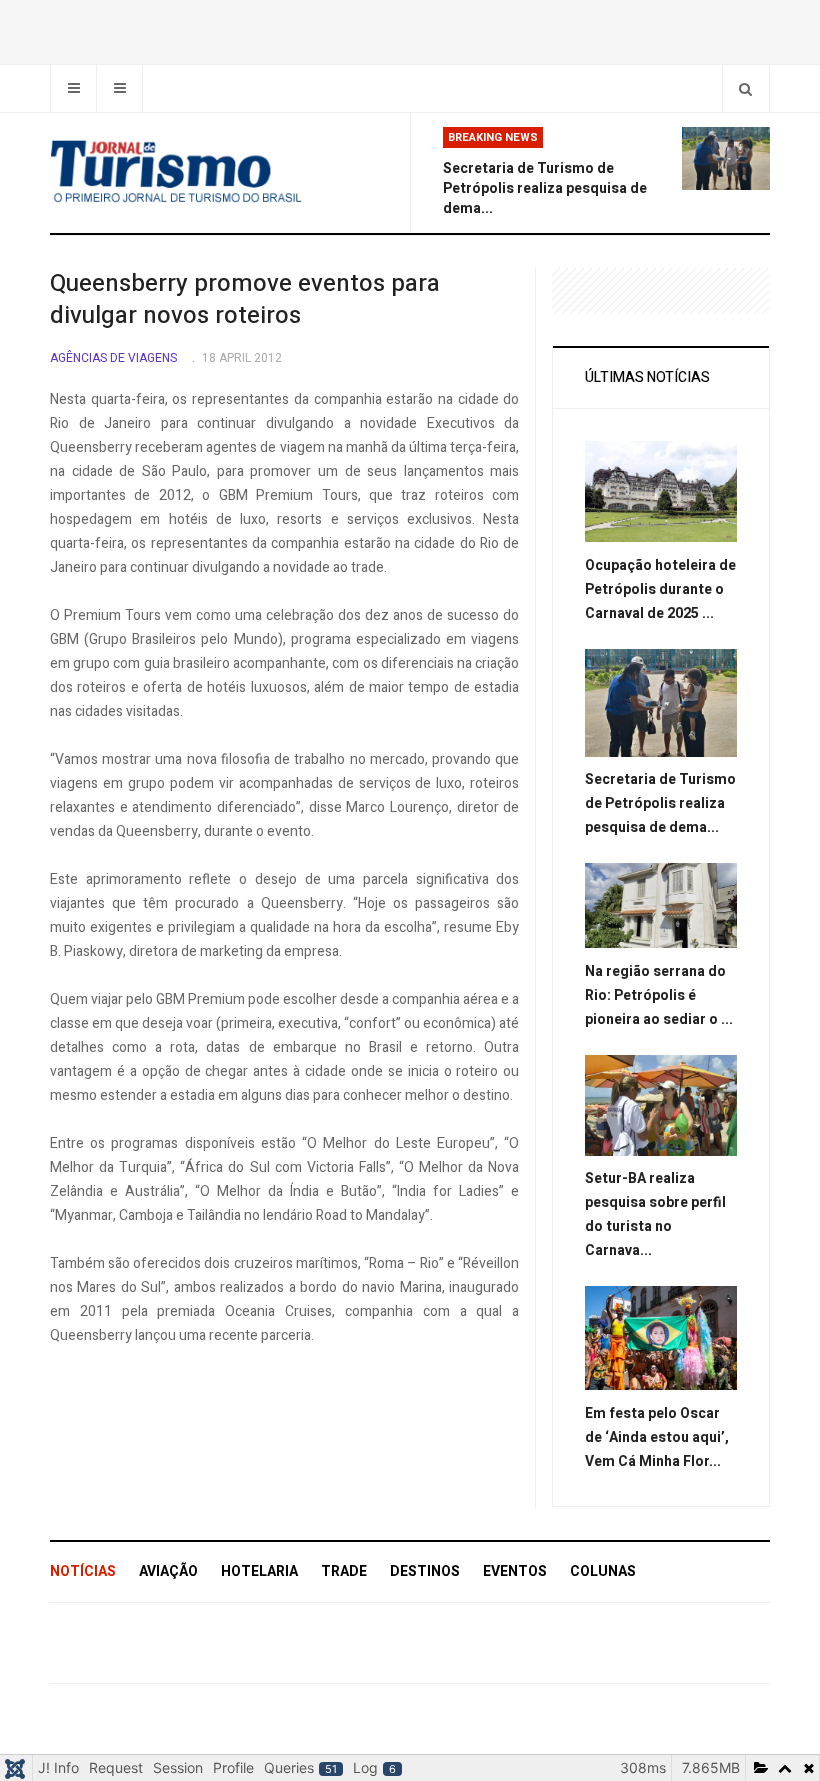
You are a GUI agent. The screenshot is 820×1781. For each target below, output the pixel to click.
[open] (73, 88)
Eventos (515, 1571)
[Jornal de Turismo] (222, 173)
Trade (344, 1571)
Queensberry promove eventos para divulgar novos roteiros (245, 299)
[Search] (745, 88)
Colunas (603, 1571)
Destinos (425, 1571)
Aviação (168, 1571)
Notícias (83, 1571)
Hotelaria (259, 1571)
